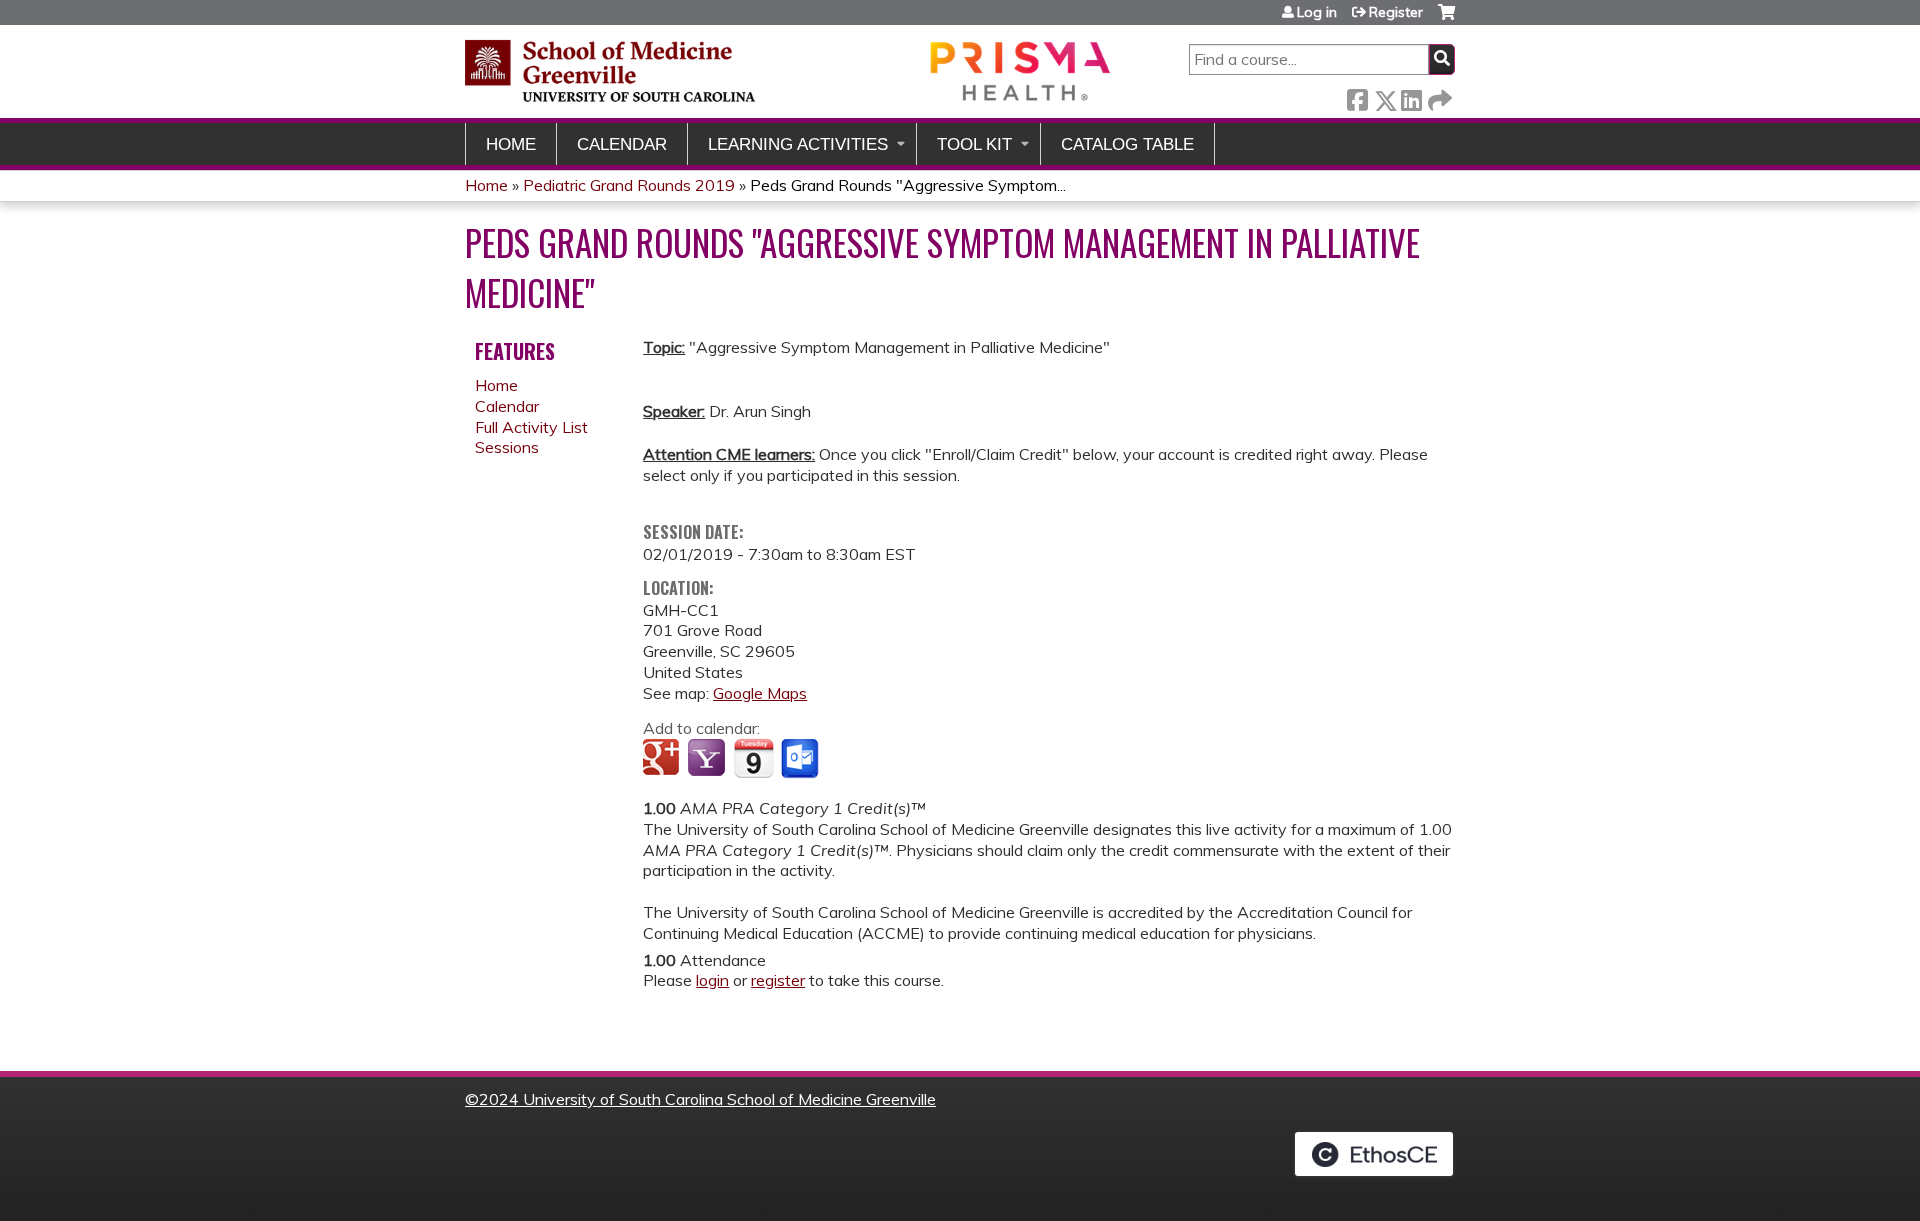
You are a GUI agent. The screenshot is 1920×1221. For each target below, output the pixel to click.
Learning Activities (798, 144)
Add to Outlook (801, 759)
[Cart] (1446, 19)
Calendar (622, 144)
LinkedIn (1411, 96)
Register (1396, 12)
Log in (1317, 12)
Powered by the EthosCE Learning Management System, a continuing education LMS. (1374, 1154)
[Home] (790, 70)
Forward (1438, 96)
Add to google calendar (663, 759)
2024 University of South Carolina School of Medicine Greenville (707, 1099)
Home (511, 144)
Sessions (507, 447)
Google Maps (760, 693)
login (712, 980)
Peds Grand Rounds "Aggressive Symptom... (908, 185)
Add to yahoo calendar (708, 759)
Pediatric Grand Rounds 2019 (629, 185)
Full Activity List (531, 427)
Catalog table (1127, 144)
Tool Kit (974, 144)
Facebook (1357, 96)
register (778, 980)
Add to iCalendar (753, 758)
